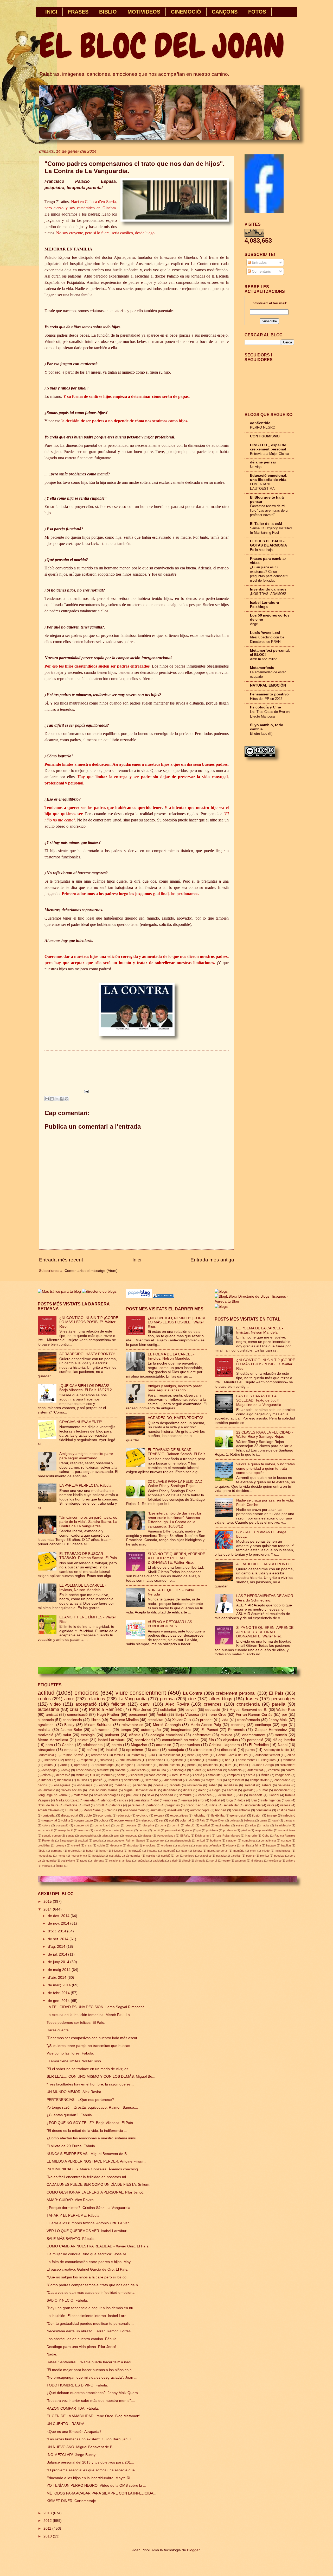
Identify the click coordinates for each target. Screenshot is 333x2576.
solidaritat (168, 1710)
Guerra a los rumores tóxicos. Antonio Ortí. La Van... (90, 2223)
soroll (214, 1861)
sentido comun (51, 1836)
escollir (232, 1790)
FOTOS (257, 12)
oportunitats (190, 1745)
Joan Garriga (265, 1765)
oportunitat (113, 1830)
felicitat (118, 1704)
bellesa (234, 1820)
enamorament (254, 1735)
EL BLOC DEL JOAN (162, 46)
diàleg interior (284, 1740)
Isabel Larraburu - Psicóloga (266, 605)
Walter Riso (286, 1710)
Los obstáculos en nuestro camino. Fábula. (82, 2339)
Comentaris (261, 271)
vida (225, 1720)
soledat (250, 1785)
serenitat (152, 1780)
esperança (85, 1785)
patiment (112, 1735)
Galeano (194, 1780)
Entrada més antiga (212, 1260)
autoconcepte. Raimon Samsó (126, 1840)
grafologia (74, 1851)
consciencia (248, 1704)
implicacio (139, 1770)
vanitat (46, 1866)
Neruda (112, 1810)
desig (66, 1770)
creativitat (155, 1720)
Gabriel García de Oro (232, 1755)
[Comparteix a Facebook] (62, 1099)
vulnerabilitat (173, 1780)
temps (126, 1730)
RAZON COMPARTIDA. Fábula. (73, 2408)
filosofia (120, 1770)
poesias (279, 1856)
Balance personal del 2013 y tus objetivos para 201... (90, 2462)
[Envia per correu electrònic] (47, 1099)
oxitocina (205, 1856)
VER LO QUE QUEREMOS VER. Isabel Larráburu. (88, 2231)
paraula (221, 1856)
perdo (191, 1765)
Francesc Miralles (124, 1720)
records (175, 1785)
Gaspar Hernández (271, 1730)
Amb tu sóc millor (263, 659)
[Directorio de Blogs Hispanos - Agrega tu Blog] (255, 1301)
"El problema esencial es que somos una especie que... (92, 2470)
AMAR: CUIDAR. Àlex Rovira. (71, 2200)
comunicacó (102, 1825)
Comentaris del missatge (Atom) (91, 1271)
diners (188, 1790)
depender (170, 1790)
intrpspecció (45, 1830)
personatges (283, 1699)
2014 (48, 1909)
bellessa (249, 1820)
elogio (216, 1790)
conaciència (268, 1840)
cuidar (101, 1845)
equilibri (205, 1825)
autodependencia (180, 1840)
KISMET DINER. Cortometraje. (72, 2501)
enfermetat (201, 1735)
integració (169, 1851)
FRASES (78, 12)
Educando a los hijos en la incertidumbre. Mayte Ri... (90, 2478)
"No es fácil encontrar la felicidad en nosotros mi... (88, 2177)
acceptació (86, 1704)
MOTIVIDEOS (144, 12)
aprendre (81, 1765)
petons (250, 1856)
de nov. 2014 (59, 1923)
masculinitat (171, 1755)
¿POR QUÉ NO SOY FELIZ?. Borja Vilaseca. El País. (90, 2123)
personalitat (172, 1830)
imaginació (283, 1775)
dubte (88, 1815)
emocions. (150, 1845)
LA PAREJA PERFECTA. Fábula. (86, 1485)
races (84, 1861)
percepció (255, 1740)
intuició (112, 1750)
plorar (189, 1830)
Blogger (193, 2550)
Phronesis (236, 1730)
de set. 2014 (59, 1939)
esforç (92, 1750)
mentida (120, 1785)
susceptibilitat (88, 1836)
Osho (266, 1836)
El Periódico (259, 1745)
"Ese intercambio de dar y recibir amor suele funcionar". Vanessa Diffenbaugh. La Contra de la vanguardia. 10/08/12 (175, 1520)
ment (253, 1851)
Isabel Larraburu (112, 1740)
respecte (87, 1760)
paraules (134, 1805)
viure (63, 1765)
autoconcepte (200, 1810)
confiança (263, 1725)
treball (244, 1765)
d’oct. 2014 (57, 1931)
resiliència (195, 1785)
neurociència (79, 1856)
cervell (191, 1710)
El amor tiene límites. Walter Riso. (74, 2061)
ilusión (257, 1815)
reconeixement (124, 1820)
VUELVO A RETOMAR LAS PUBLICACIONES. (170, 1624)
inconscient (282, 1790)
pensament (138, 1715)
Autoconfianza (166, 1836)
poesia (158, 1785)
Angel (254, 624)
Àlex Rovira (177, 1704)
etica (253, 1825)
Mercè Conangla (167, 1725)
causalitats (141, 1800)
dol (156, 1800)
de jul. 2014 (58, 1954)
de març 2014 (60, 1985)
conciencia (156, 1760)
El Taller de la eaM (266, 524)
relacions (96, 1699)
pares (250, 1750)
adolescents (93, 1745)
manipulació (66, 1830)
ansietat (90, 1800)
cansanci (290, 1820)
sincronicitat (253, 1805)
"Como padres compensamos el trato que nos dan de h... (94, 2285)
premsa (167, 1699)
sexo (151, 1795)
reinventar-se (132, 1725)
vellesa (285, 1805)
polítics (104, 1820)
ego (284, 1725)
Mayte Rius (214, 1780)
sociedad (166, 1795)
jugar (184, 1851)
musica (82, 1780)
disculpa (132, 1845)
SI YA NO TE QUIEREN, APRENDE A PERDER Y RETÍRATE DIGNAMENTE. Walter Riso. (176, 1558)
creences (213, 1704)
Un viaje (256, 467)
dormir (176, 1825)
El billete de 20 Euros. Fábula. (71, 2146)
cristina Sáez (286, 1810)
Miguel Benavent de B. (248, 1710)
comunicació (77, 1715)
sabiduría (159, 1861)
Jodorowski (46, 1755)
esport (104, 1785)
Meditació (235, 1770)
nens (191, 1755)
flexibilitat (218, 1815)
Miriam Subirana (98, 1725)
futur (254, 1800)
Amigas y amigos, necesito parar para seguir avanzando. (86, 1456)
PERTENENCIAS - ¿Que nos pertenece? (80, 2100)
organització (84, 1820)
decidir (43, 1785)
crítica (47, 1775)
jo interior (44, 1780)
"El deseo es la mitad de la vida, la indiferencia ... (87, 2131)
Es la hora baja (261, 550)
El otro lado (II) (261, 734)
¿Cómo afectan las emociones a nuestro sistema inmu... (93, 2138)
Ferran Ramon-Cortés (254, 1715)
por (284, 1715)
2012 (48, 2521)
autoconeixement (268, 1755)
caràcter (231, 1840)
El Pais (201, 1820)
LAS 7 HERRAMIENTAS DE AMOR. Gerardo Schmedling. (265, 1598)
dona (163, 1825)
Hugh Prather (108, 1715)
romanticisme (287, 1830)
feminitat (103, 1770)
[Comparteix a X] (57, 1099)
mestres (84, 1830)
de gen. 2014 (59, 2001)
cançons (127, 1765)
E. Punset (210, 1730)
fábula (265, 1775)
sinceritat (137, 1775)
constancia (263, 1810)
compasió (62, 1825)
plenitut (265, 1856)
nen (228, 1760)
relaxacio (147, 1820)
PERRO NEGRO (263, 427)
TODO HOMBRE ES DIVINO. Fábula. (77, 2385)
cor (118, 1825)
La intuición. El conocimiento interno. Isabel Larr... (88, 2316)
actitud (46, 1693)
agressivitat (236, 1780)
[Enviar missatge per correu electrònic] (85, 1091)
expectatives (179, 1815)
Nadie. (52, 2354)
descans (131, 1825)
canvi (145, 1704)
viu (241, 1795)
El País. (185, 1836)
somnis (281, 1735)
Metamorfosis (262, 668)
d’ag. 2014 (57, 1947)
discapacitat (70, 1815)
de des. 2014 (59, 1916)
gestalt (248, 1790)
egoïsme (177, 1760)
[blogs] (221, 1307)
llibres (96, 1720)
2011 (48, 2528)
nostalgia (98, 1856)
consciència (72, 1720)
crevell (75, 1845)
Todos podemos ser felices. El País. (76, 2023)
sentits (70, 1836)
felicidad (200, 1815)
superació (46, 1720)
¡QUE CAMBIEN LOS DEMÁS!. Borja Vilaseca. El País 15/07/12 (86, 1388)
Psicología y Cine (265, 707)
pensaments (246, 1760)
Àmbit (161, 1715)
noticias (151, 1856)
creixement (287, 1765)
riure (228, 1765)
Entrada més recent (61, 1260)
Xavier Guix (182, 1720)
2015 (48, 1902)
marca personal (217, 1851)
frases (252, 1699)
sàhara (267, 1785)
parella (279, 1704)
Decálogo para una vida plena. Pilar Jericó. (82, 2347)
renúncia (142, 1861)
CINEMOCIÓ (186, 12)
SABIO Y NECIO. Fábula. (67, 2300)
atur (155, 1750)
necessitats (45, 1856)
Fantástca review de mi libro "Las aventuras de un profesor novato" (270, 510)
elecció (190, 1825)
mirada (213, 1760)
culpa (291, 1755)
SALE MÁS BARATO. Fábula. (71, 2239)
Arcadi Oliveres (49, 1810)
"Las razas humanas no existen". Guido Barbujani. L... (91, 2439)
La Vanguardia (133, 1699)
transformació (249, 1720)
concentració (241, 1810)
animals (156, 1810)
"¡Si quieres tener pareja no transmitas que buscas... (90, 2046)
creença (61, 1845)
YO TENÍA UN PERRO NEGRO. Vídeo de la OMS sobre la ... (96, 2486)
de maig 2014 (60, 1970)
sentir (121, 1775)
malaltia (44, 1730)
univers (291, 1861)
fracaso (271, 1845)
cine (192, 1699)
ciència (135, 1735)
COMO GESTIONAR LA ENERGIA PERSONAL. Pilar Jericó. (95, 2192)
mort (87, 1805)
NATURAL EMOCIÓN (268, 685)
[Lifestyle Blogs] (163, 1296)
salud (173, 1861)
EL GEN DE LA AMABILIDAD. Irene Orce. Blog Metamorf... (95, 2416)
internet (106, 1775)
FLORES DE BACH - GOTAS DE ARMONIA (268, 543)
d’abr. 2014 (58, 1978)
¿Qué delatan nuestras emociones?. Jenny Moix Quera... (94, 2393)
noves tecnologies (107, 1795)
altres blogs (221, 1699)
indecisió (289, 1815)
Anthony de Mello (276, 1750)
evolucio (142, 1815)
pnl (199, 1830)
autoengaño (151, 1730)
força (229, 1800)
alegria (97, 1840)
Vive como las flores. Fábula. (70, 2053)
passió (98, 1780)
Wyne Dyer (217, 1820)
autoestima (48, 1709)
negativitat (50, 1820)
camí (276, 1820)
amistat (52, 1715)
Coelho (68, 1745)
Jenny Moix (278, 1720)
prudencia (229, 1830)
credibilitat (44, 1845)
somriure (185, 1795)
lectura (197, 1851)
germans (57, 1851)
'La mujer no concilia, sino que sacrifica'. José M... (88, 2254)
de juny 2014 (59, 1962)
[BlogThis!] (52, 1099)
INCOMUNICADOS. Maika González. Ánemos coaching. (93, 2169)
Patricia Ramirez (285, 1836)
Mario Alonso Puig (206, 1725)
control (290, 1770)
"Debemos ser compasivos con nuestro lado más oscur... (93, 2038)
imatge (272, 1815)
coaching (238, 1725)
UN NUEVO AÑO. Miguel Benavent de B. (80, 2447)
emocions (87, 1693)
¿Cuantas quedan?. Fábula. (70, 2115)
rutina (213, 1805)
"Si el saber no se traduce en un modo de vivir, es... (89, 2069)
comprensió (82, 1825)
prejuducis (134, 1795)
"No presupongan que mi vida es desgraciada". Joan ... (92, 2377)
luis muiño (159, 1770)
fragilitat (286, 1845)
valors (48, 1765)
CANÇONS (225, 12)
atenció (106, 1800)
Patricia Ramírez (105, 1709)
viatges (147, 1836)
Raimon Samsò (72, 1755)
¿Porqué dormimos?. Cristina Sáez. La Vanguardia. (89, 2208)
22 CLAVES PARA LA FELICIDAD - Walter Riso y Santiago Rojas (176, 1484)
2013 (48, 2513)
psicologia (179, 1770)
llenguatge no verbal (53, 1795)
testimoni (241, 1861)
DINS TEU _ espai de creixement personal (268, 447)
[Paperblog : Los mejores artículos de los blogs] (140, 1296)
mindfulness (283, 1851)
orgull (100, 1805)
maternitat (81, 1795)
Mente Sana (92, 1810)
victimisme (225, 1795)
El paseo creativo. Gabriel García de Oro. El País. (87, 2269)
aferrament (101, 1730)
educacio (124, 1815)
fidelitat (215, 1800)
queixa (197, 1770)
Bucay (69, 1725)
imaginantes (181, 1730)
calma (263, 1820)
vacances (205, 1795)
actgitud (83, 1840)
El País (276, 1693)
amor (69, 1699)
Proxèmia (48, 1840)
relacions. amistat (120, 1861)
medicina (71, 1805)
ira (153, 1755)
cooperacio (282, 1780)
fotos (242, 1800)
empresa (171, 1800)
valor (271, 1805)
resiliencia (210, 1765)
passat (129, 1830)
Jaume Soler (71, 1730)
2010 (48, 2536)
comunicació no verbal (181, 1740)
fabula (80, 1775)
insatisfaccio (283, 1825)
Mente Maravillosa (53, 1740)
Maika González (67, 1800)
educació (213, 1710)
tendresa (289, 1760)
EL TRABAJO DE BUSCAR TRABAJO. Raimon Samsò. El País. (89, 1556)
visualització (46, 1790)
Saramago (66, 1840)
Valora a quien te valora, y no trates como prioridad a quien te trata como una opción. (265, 1468)
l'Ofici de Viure (48, 1805)
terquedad (131, 1836)
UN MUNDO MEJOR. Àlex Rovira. (74, 2092)
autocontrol (157, 1840)
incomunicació (169, 1765)
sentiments (132, 1780)
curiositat (49, 1815)
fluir (93, 1775)
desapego (50, 1770)
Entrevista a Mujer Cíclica (270, 454)
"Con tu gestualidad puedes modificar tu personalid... (90, 2324)
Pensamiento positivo (269, 694)
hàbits (265, 1825)
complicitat (249, 1840)
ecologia (88, 1735)
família (245, 1845)
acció (198, 1775)
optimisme (135, 1750)
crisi (74, 1709)
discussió (229, 1750)
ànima (59, 1866)
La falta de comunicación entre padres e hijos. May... (90, 2262)
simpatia (200, 1861)
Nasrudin (251, 1836)
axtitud (201, 1840)
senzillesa (231, 1785)
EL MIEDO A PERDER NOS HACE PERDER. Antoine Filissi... (96, 2161)
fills (211, 1740)
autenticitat (255, 1770)
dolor (202, 1790)
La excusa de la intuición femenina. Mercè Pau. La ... (90, 2015)
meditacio (64, 1780)
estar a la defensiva (208, 1845)
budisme (216, 1840)
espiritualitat (223, 1825)
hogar (90, 1851)
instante (152, 1851)
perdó (156, 1830)
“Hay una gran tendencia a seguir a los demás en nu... (91, 2308)
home (103, 1851)
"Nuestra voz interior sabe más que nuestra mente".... (91, 2401)
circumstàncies (130, 1760)
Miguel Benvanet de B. (140, 1790)
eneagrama (62, 1785)
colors (46, 1825)
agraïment (46, 1725)
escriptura (184, 1845)
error (201, 1800)
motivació (46, 1735)
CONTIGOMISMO (265, 436)
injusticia (117, 1851)
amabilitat (214, 1775)
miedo (266, 1851)
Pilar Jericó (142, 1710)
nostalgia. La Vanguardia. (125, 1856)
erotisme (167, 1845)
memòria (239, 1851)
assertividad (176, 1810)
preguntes (173, 1805)
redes (69, 1760)
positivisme (68, 1861)
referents (98, 1861)
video (55, 1704)
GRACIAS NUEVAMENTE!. (81, 1422)
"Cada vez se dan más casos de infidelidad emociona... (92, 2293)
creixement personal (236, 1693)
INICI (51, 12)
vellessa (284, 1785)
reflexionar (215, 1770)
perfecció (153, 1805)
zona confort (157, 1775)
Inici (137, 1260)
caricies (123, 1800)
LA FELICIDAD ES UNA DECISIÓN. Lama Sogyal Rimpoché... (97, 2007)
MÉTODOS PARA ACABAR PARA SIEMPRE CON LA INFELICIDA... (101, 2493)
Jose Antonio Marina (103, 1790)
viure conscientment (141, 1693)
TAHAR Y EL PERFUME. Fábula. (73, 2216)
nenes (62, 1856)
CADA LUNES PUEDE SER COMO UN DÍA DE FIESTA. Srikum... (100, 2185)
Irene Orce (217, 1715)
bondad (221, 1810)
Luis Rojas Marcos (228, 1836)
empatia (71, 1750)
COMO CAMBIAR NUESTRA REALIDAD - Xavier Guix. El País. (98, 2246)
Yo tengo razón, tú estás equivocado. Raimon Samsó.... (92, 2107)
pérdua (245, 1830)
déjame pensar (263, 462)
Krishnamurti (203, 1836)
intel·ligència (272, 1800)
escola (251, 1775)
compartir (234, 1775)
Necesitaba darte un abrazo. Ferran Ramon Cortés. (89, 2331)
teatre (226, 1861)
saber (213, 1785)
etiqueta (231, 1845)
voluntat (185, 1820)
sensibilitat (231, 1805)
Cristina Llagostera (224, 1745)
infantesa (137, 1755)
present (206, 1720)
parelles (236, 1856)
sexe (205, 1755)
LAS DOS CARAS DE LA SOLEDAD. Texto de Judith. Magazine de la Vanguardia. (259, 1400)
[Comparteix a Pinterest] (67, 1099)
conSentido (260, 423)
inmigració (135, 1851)
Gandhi (274, 1795)
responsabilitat (264, 1830)
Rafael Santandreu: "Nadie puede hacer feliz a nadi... (90, 2362)
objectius (230, 1740)
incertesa (51, 1760)
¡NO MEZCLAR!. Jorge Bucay (71, 2455)
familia (119, 1755)
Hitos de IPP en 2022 (266, 699)
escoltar (146, 1765)
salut (67, 1735)
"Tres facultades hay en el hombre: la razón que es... (90, 2084)
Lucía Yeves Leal (265, 633)
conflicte (274, 1770)
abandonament (134, 1810)
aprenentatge (104, 1765)
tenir (117, 1836)
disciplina (148, 1825)
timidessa (257, 1861)
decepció (116, 1845)
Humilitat (72, 1810)
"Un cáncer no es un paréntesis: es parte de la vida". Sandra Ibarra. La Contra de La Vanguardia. (88, 1522)
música (226, 1735)
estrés (117, 1745)
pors (49, 1745)
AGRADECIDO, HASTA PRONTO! (87, 1354)
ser (161, 1820)
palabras (116, 1805)
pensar (143, 1830)
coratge (286, 1840)
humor (263, 1790)
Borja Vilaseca (187, 1715)
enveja (187, 1800)
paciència (140, 1785)
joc (289, 1800)
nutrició (166, 1856)
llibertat (195, 1760)
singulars (269, 1760)
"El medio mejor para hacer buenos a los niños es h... (91, 2370)
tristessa (106, 1760)
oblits (66, 1820)
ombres (189, 1856)
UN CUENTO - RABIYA (65, 2424)
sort (171, 1820)
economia (105, 1815)
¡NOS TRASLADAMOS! (268, 594)
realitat (113, 1780)
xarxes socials (72, 1790)
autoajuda (176, 1750)
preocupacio (195, 1805)
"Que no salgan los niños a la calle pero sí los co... (88, 2277)
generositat (238, 1815)
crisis (88, 1845)
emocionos (84, 1770)
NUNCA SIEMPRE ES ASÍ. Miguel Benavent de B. (87, 2154)
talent (105, 1836)
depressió (63, 1775)
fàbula (41, 1851)
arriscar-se (99, 1755)
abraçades (46, 1750)
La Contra (193, 1693)
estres (240, 1825)
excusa (159, 1815)
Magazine (139, 1745)
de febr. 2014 (59, 1993)
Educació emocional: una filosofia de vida (269, 478)
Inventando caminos (268, 589)
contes (44, 1699)
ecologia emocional (166, 1735)
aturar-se (164, 1745)
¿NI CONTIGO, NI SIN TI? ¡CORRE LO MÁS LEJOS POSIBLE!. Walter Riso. (89, 1322)
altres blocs (203, 1750)
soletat (83, 1740)
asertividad (144, 1740)
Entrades (259, 263)
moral (97, 1830)
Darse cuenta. (58, 2030)
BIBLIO (108, 12)
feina (258, 1845)
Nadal (283, 1745)
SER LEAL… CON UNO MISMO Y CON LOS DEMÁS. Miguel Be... (101, 2076)
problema (212, 1830)
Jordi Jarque (180, 1775)
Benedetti (256, 1795)
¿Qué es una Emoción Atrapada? (74, 2432)
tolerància (275, 1861)
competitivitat (259, 1780)
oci (177, 1856)
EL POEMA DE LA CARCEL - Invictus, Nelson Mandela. (83, 1588)
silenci (186, 1861)
